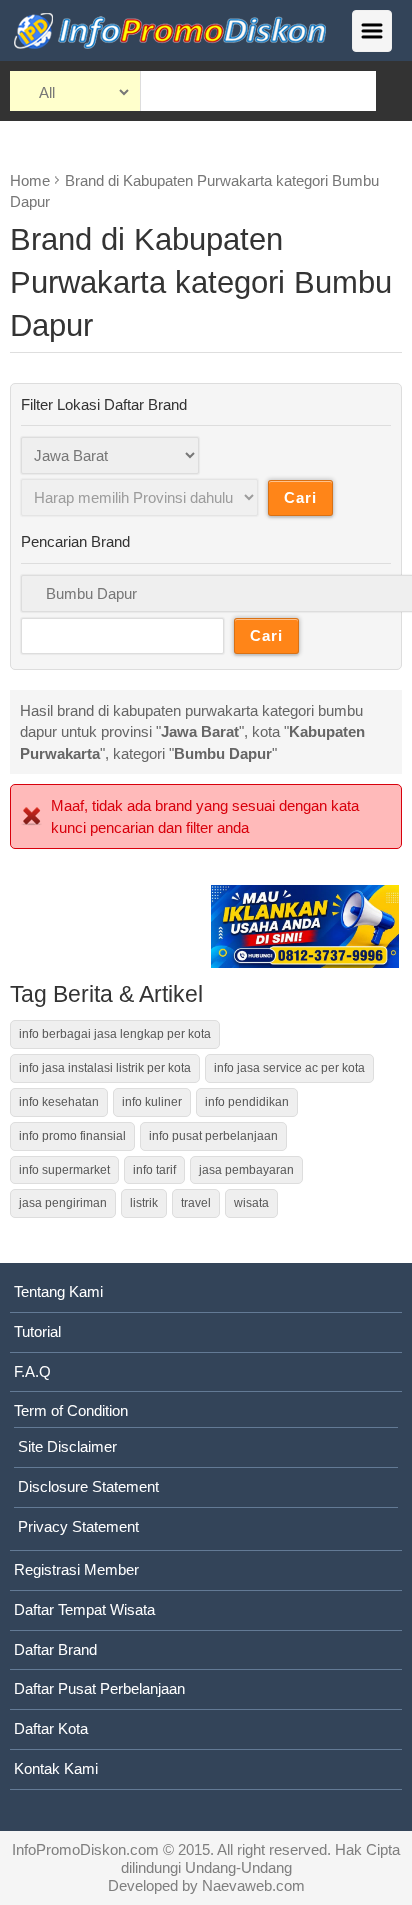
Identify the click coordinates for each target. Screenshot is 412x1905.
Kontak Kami (56, 1768)
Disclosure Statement (88, 1486)
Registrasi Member (76, 1569)
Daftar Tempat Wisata (84, 1609)
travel (196, 1203)
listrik (144, 1203)
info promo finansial (72, 1136)
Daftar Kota (51, 1728)
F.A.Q (32, 1371)
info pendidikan (247, 1102)
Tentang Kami (58, 1291)
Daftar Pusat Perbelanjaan (99, 1688)
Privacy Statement (78, 1526)
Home (30, 180)
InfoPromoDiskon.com (85, 1849)
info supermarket (64, 1170)
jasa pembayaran (246, 1170)
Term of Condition (71, 1410)
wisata (251, 1203)
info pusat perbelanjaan (213, 1136)
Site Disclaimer (67, 1446)
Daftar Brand (55, 1649)
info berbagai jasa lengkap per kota (115, 1034)
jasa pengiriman (63, 1203)
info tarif (154, 1170)
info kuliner (152, 1102)
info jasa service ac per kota (289, 1068)
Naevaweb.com (253, 1885)
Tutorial (37, 1331)
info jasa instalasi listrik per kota (105, 1068)
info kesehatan (59, 1102)
